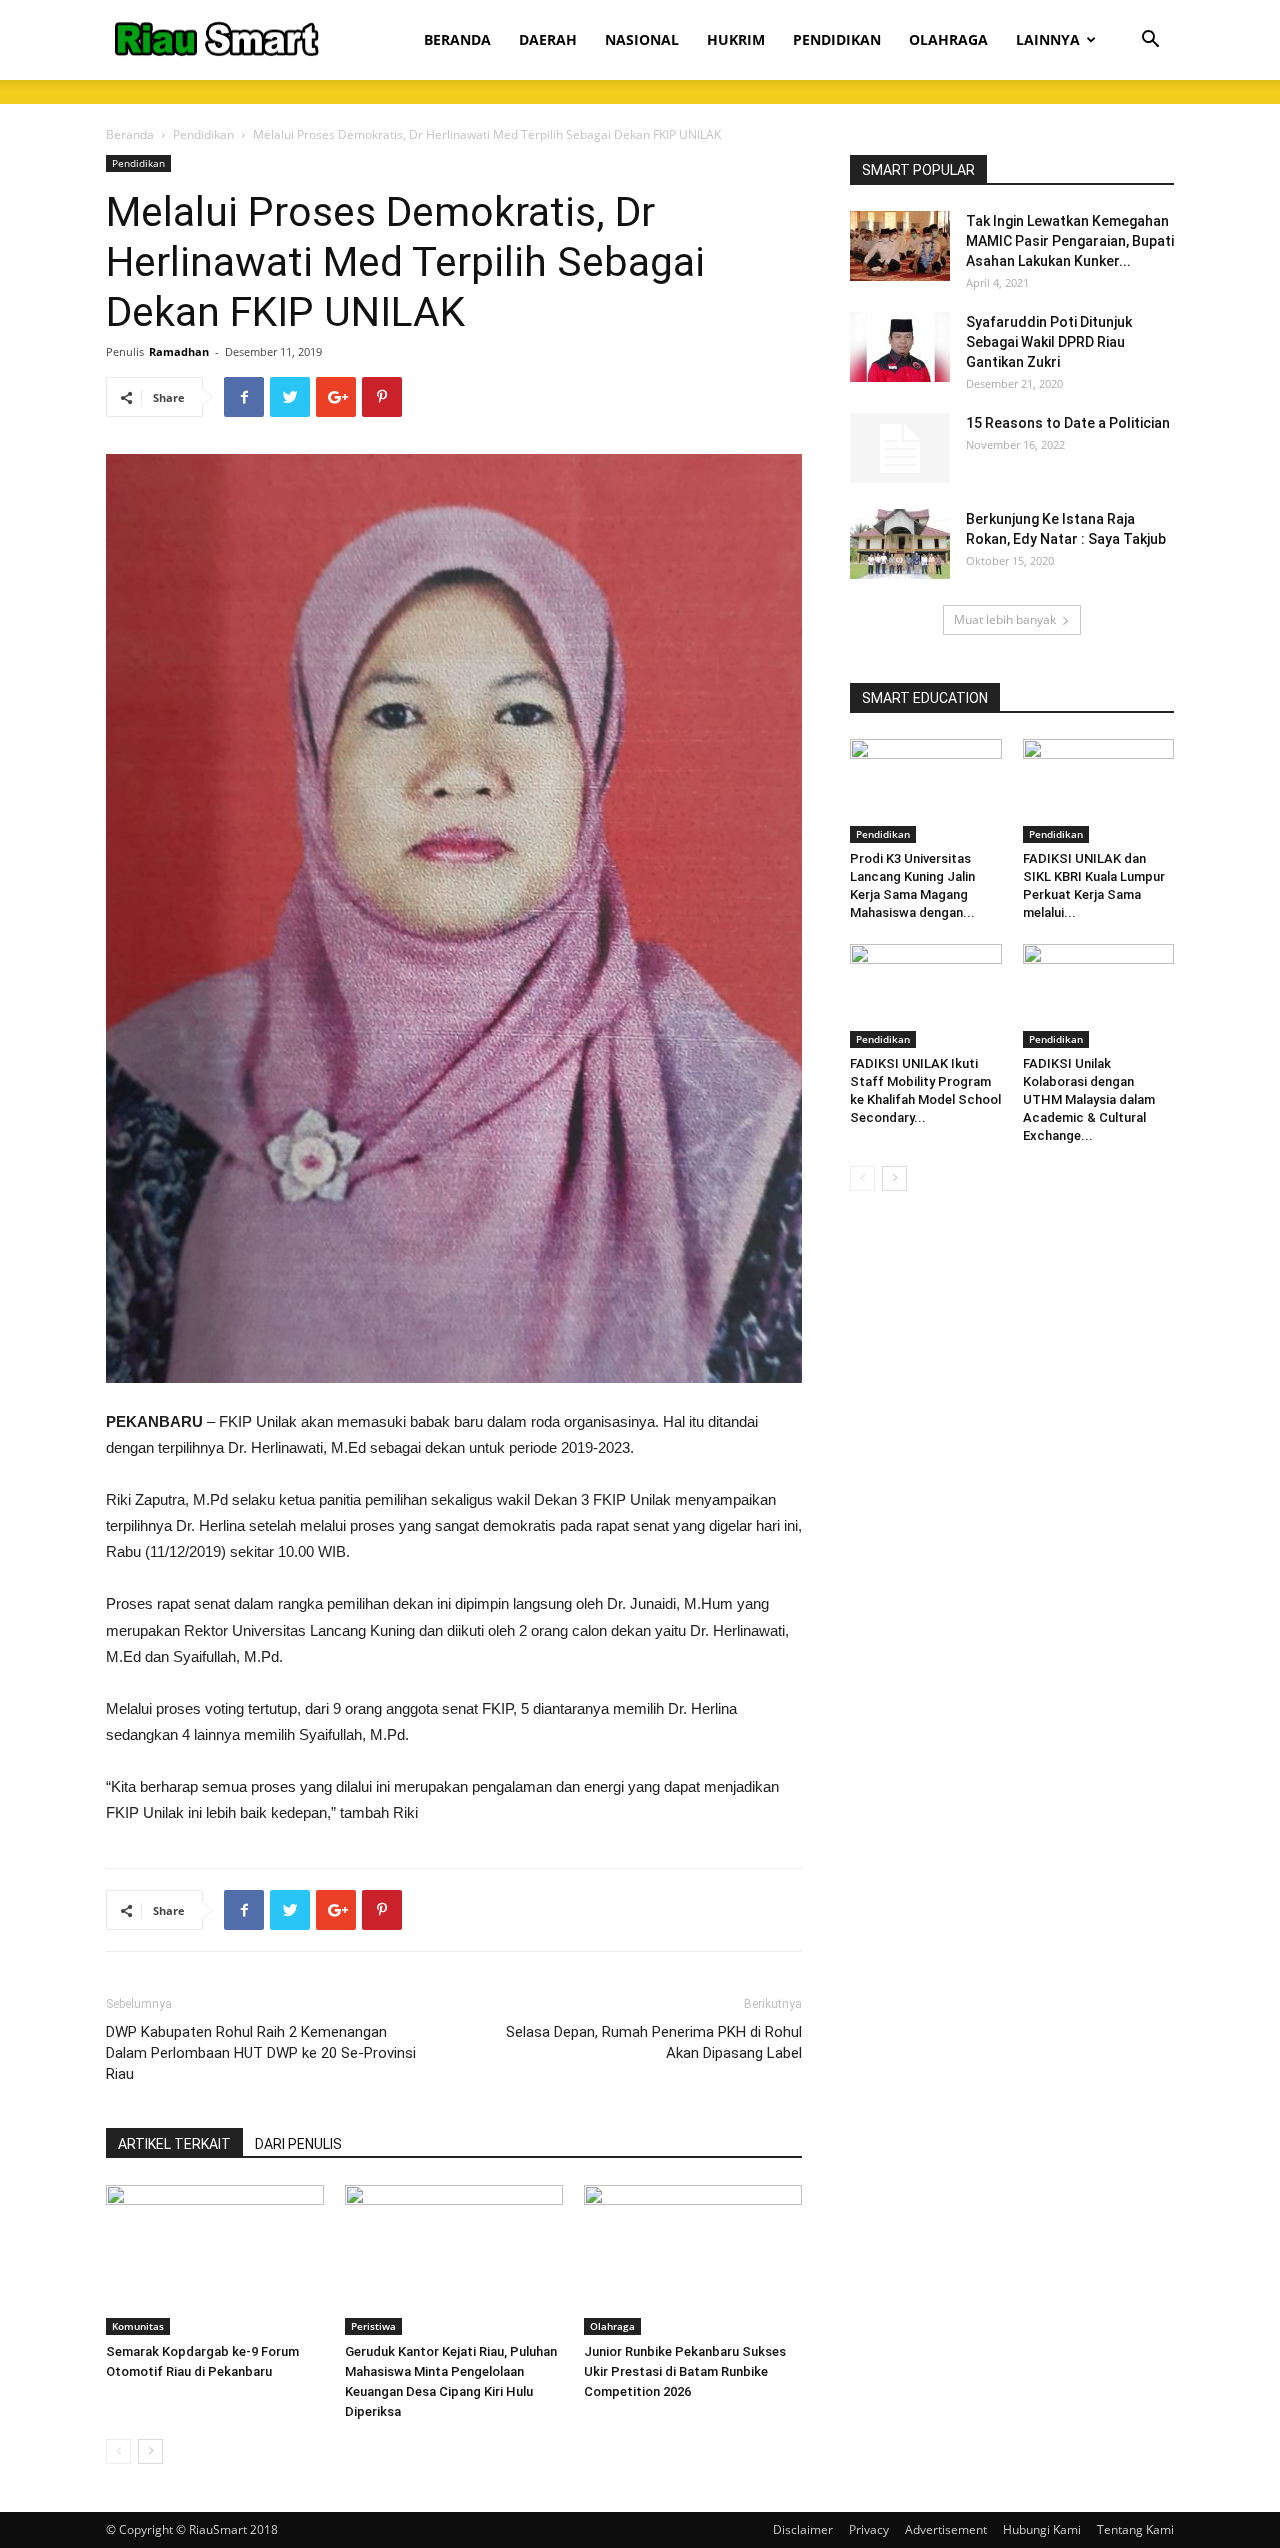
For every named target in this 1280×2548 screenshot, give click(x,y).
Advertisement (946, 2529)
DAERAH (548, 39)
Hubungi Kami (1042, 2529)
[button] (1150, 41)
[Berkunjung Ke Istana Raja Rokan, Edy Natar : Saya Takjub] (900, 544)
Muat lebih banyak (1005, 619)
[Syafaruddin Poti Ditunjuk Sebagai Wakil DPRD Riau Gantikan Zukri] (900, 347)
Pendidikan (203, 134)
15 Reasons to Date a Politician (1068, 423)
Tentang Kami (1135, 2529)
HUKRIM (736, 39)
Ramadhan (179, 351)
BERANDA (457, 39)
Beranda (130, 134)
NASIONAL (642, 39)
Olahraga (612, 2326)
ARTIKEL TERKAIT (174, 2144)
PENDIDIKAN (837, 39)
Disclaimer (803, 2529)
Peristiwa (373, 2326)
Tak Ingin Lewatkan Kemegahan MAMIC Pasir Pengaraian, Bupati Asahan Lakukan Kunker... (1070, 241)
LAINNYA (1048, 39)
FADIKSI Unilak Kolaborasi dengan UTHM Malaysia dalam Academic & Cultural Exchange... (1089, 1099)
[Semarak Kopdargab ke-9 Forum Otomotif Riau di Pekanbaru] (215, 2260)
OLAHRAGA (948, 39)
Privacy (869, 2529)
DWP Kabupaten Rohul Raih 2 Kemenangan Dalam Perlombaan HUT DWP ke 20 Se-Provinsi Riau (261, 2053)
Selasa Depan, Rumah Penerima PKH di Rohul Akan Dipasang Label (654, 2042)
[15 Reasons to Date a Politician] (900, 448)
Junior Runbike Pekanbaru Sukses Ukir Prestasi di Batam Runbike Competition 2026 (685, 2371)
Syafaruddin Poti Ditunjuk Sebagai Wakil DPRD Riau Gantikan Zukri (1049, 342)
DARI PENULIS (298, 2144)
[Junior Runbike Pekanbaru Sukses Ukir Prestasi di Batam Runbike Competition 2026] (693, 2260)
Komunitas (138, 2326)
